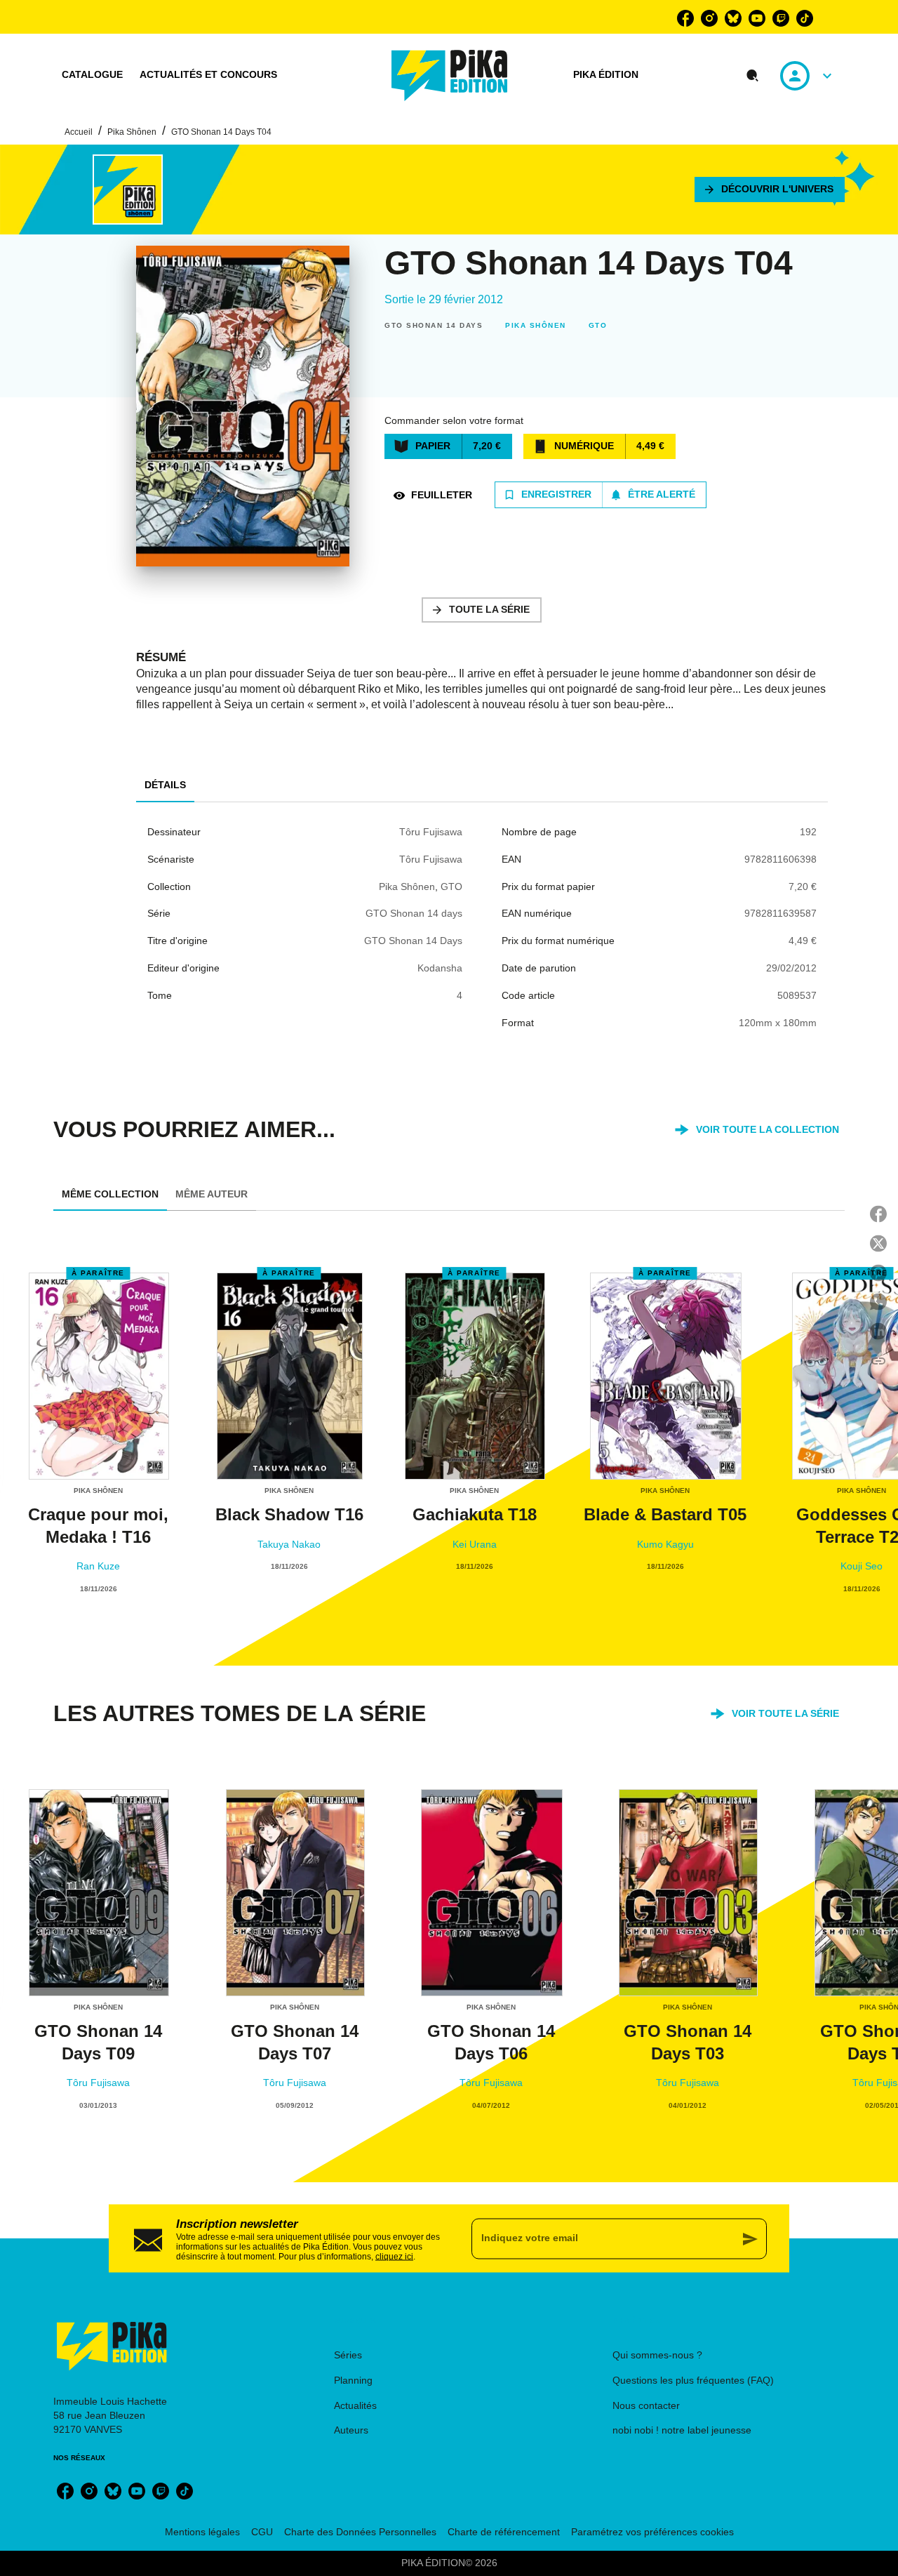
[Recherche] (753, 76)
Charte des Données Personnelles (360, 2532)
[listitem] (685, 18)
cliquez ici (394, 2256)
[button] (770, 190)
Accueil (79, 132)
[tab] (92, 75)
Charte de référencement (504, 2532)
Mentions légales (202, 2532)
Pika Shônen (132, 132)
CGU (262, 2532)
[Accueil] (450, 75)
